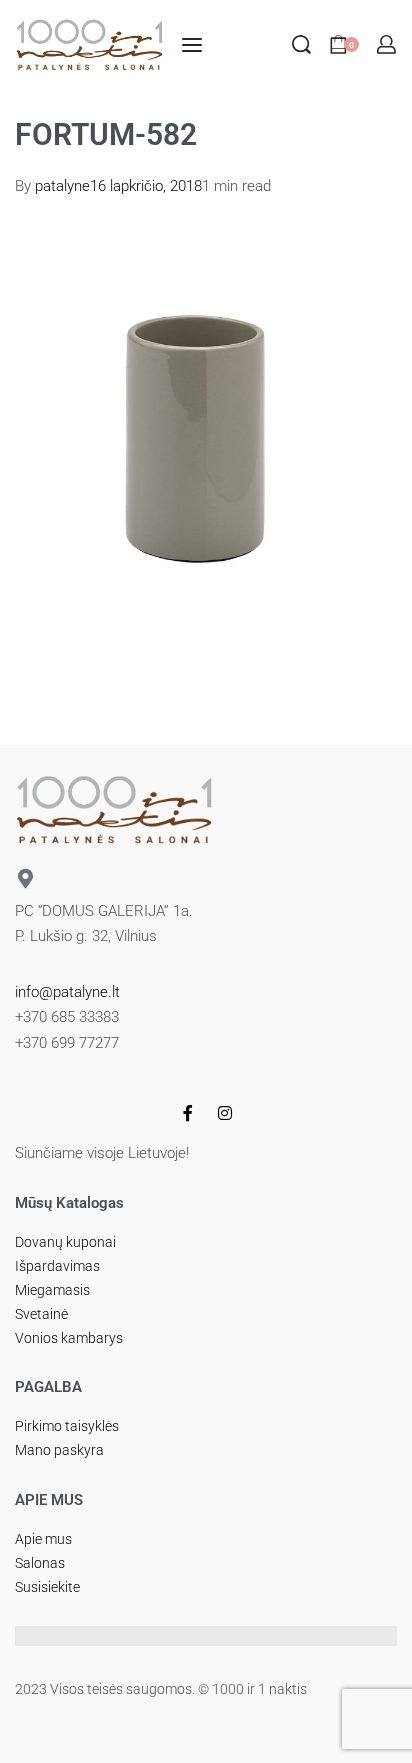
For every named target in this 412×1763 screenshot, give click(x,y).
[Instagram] (225, 1113)
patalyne (62, 186)
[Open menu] (192, 45)
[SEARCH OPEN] (301, 44)
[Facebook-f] (188, 1113)
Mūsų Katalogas (69, 1203)
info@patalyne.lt (67, 992)
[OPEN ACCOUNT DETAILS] (386, 44)
